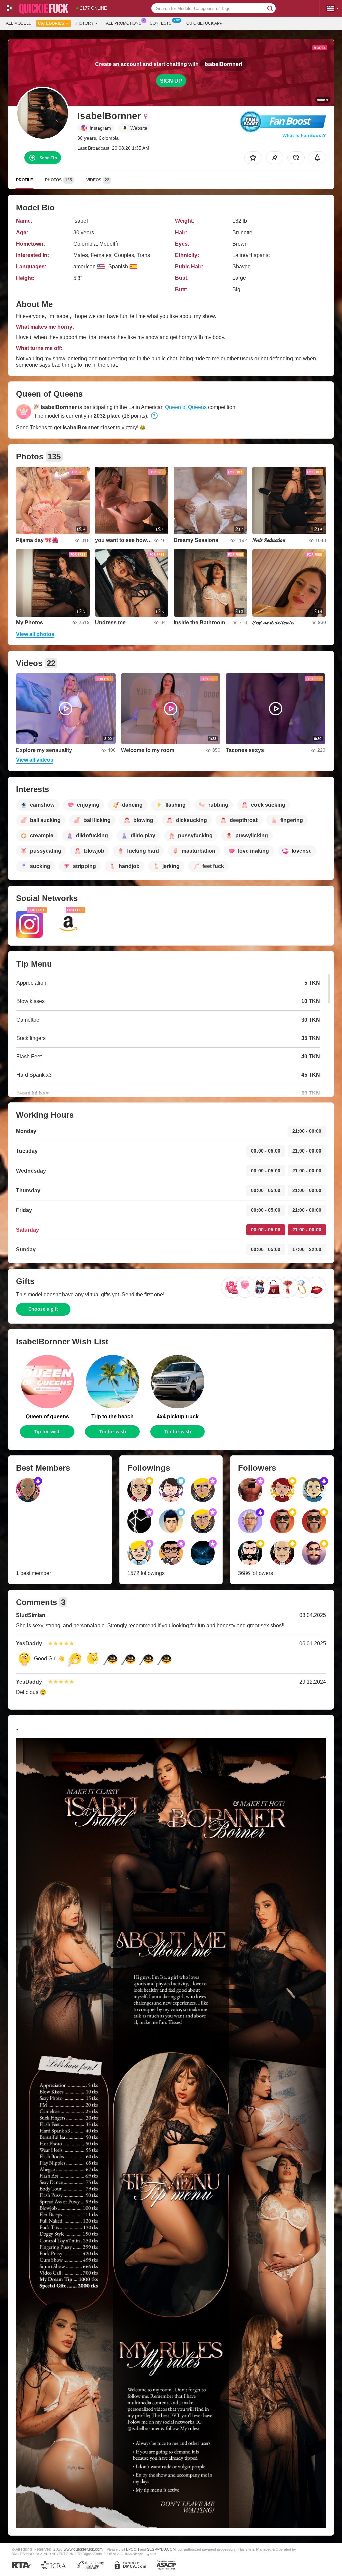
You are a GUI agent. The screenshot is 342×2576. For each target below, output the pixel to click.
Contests (160, 23)
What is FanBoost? (304, 135)
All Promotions (124, 23)
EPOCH (132, 2549)
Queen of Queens (186, 407)
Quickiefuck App (204, 23)
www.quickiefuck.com (83, 2549)
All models (19, 23)
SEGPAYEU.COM (161, 2549)
